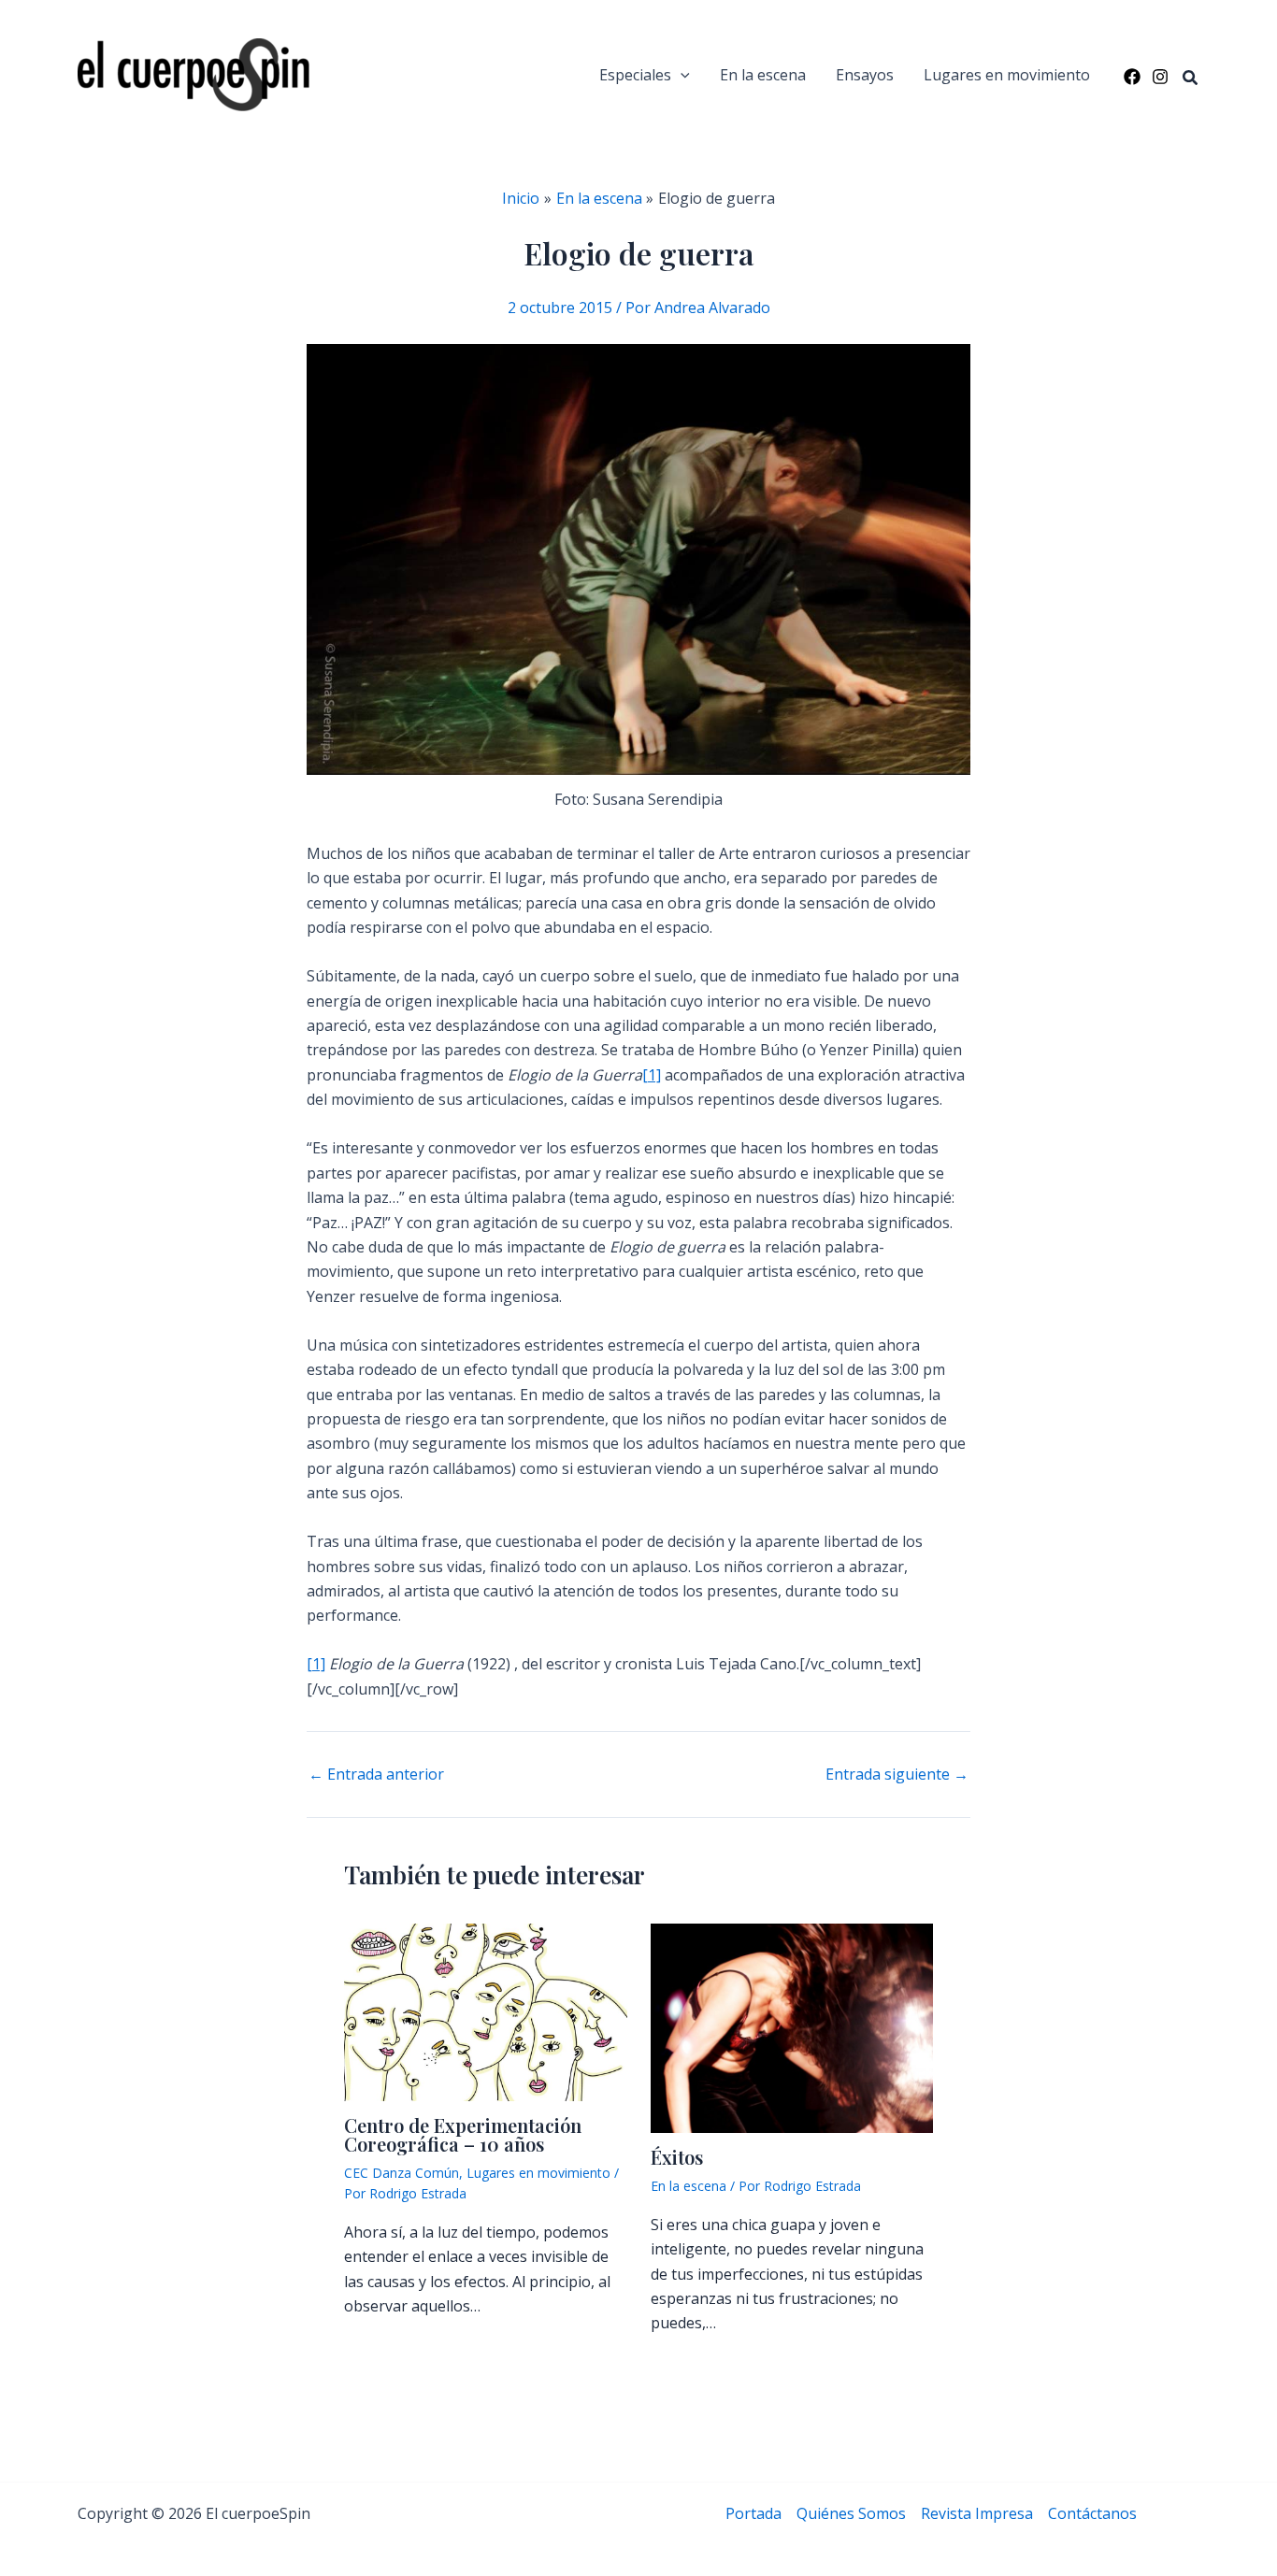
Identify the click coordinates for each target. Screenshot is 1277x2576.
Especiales (635, 75)
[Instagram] (1160, 77)
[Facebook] (1132, 77)
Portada (753, 2513)
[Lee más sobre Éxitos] (792, 2027)
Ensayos (865, 75)
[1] (652, 1075)
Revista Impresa (977, 2513)
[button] (681, 75)
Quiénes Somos (851, 2513)
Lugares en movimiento (1007, 75)
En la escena (763, 75)
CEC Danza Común (402, 2173)
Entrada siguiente (897, 1774)
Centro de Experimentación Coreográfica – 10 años (463, 2134)
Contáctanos (1092, 2513)
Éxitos (677, 2157)
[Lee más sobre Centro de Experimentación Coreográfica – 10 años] (486, 2011)
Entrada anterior (376, 1774)
